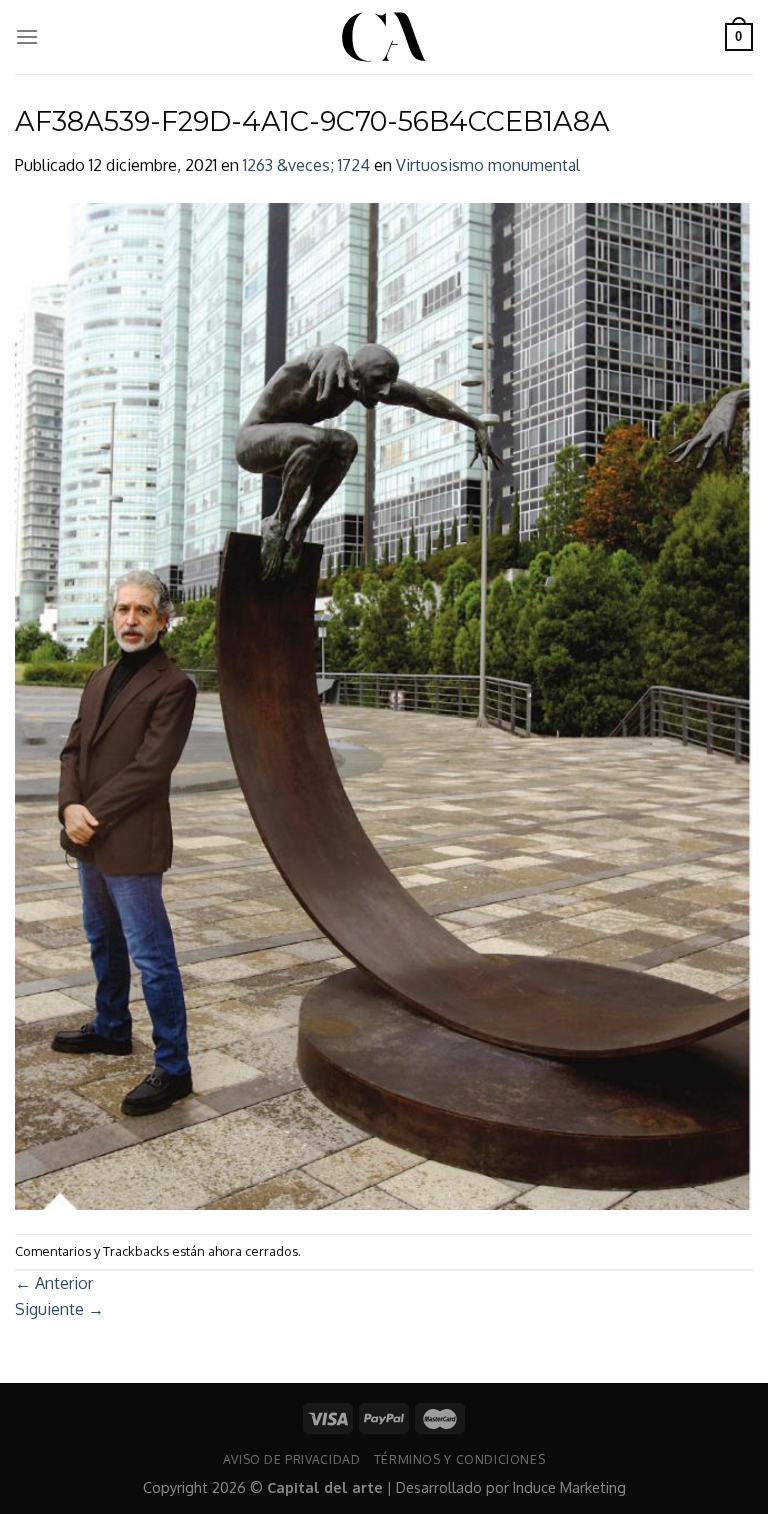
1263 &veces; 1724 (306, 165)
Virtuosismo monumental (488, 165)
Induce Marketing (569, 1487)
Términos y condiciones (459, 1459)
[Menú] (27, 36)
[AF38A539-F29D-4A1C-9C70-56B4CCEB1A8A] (384, 705)
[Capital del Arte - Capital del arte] (384, 37)
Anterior (54, 1283)
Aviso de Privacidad (292, 1459)
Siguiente (59, 1309)
